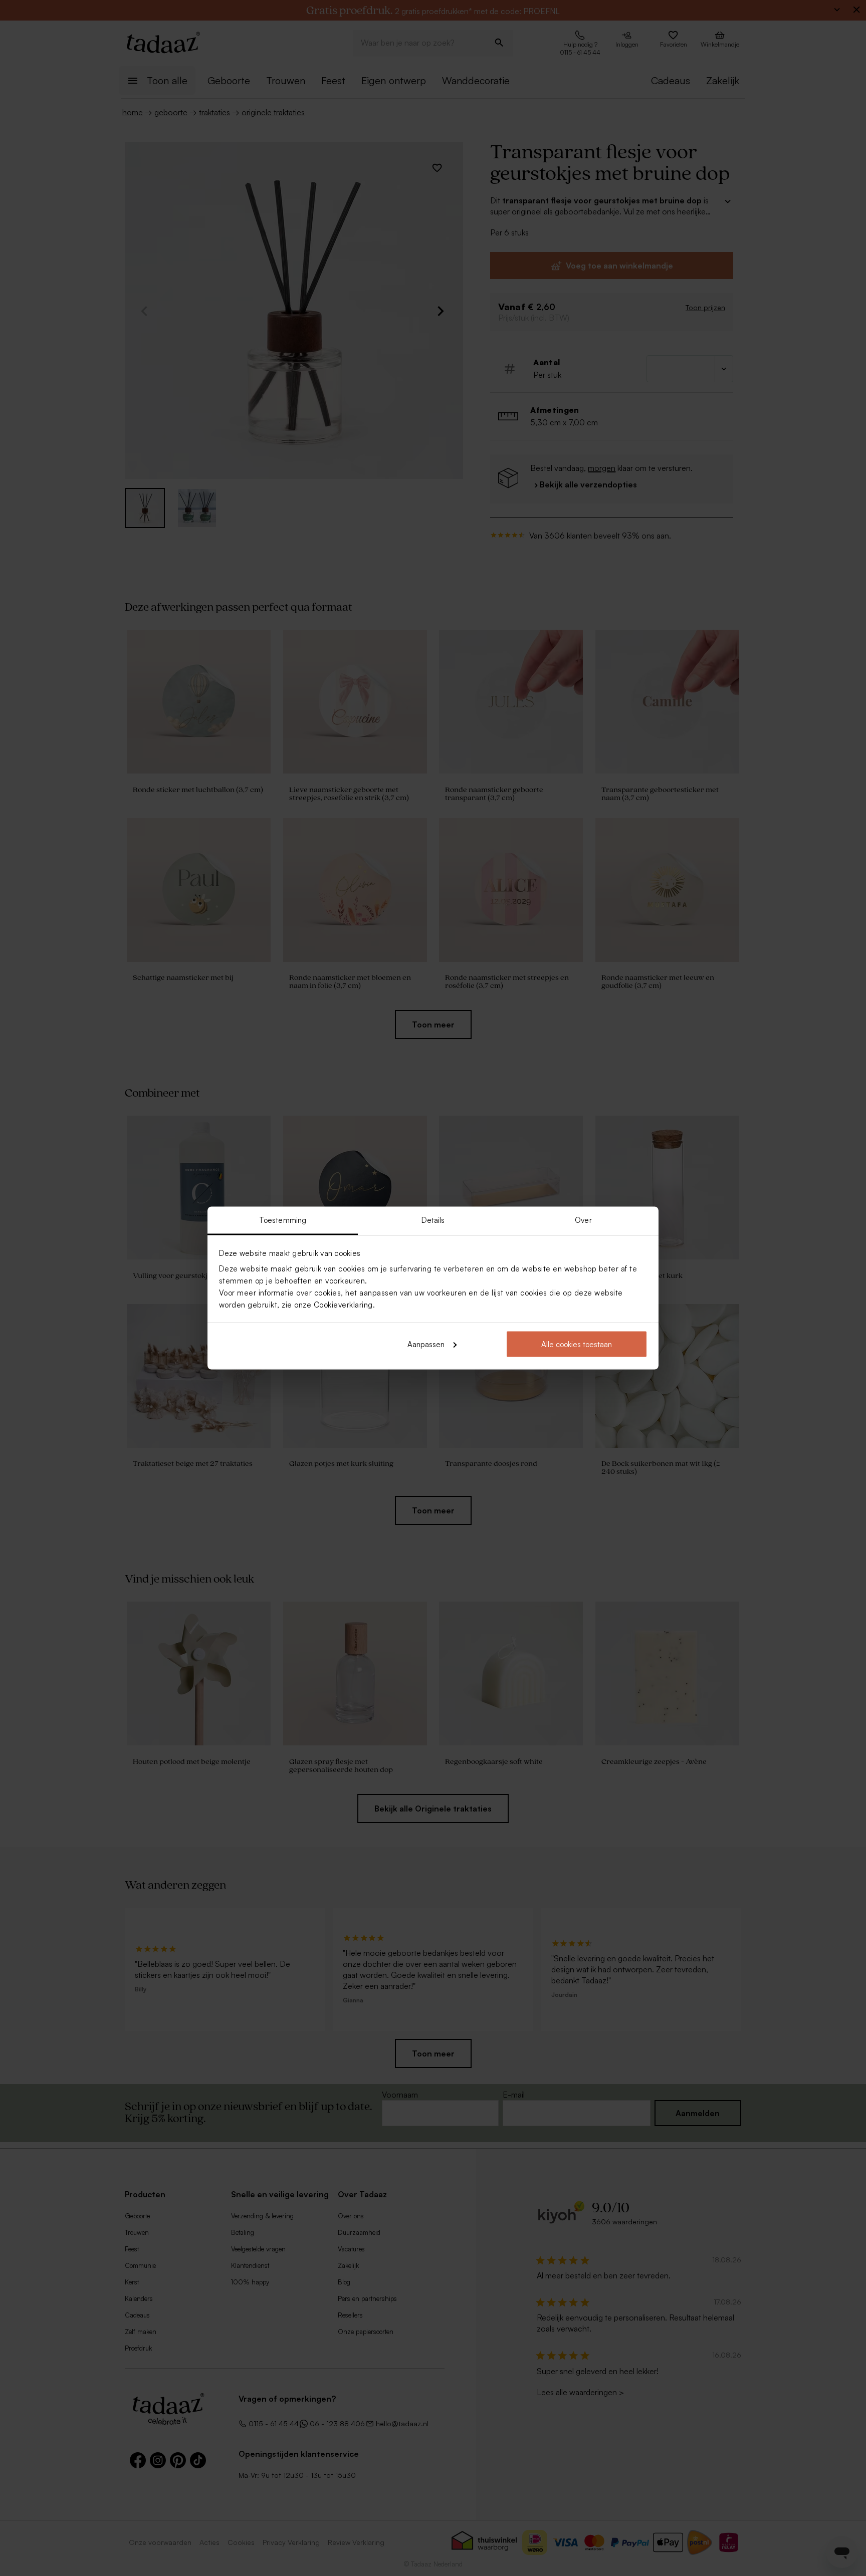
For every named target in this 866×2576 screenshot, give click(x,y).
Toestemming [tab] (283, 1220)
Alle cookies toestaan (577, 1344)
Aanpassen (426, 1344)
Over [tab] (583, 1220)
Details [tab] (433, 1220)
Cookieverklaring (343, 1305)
